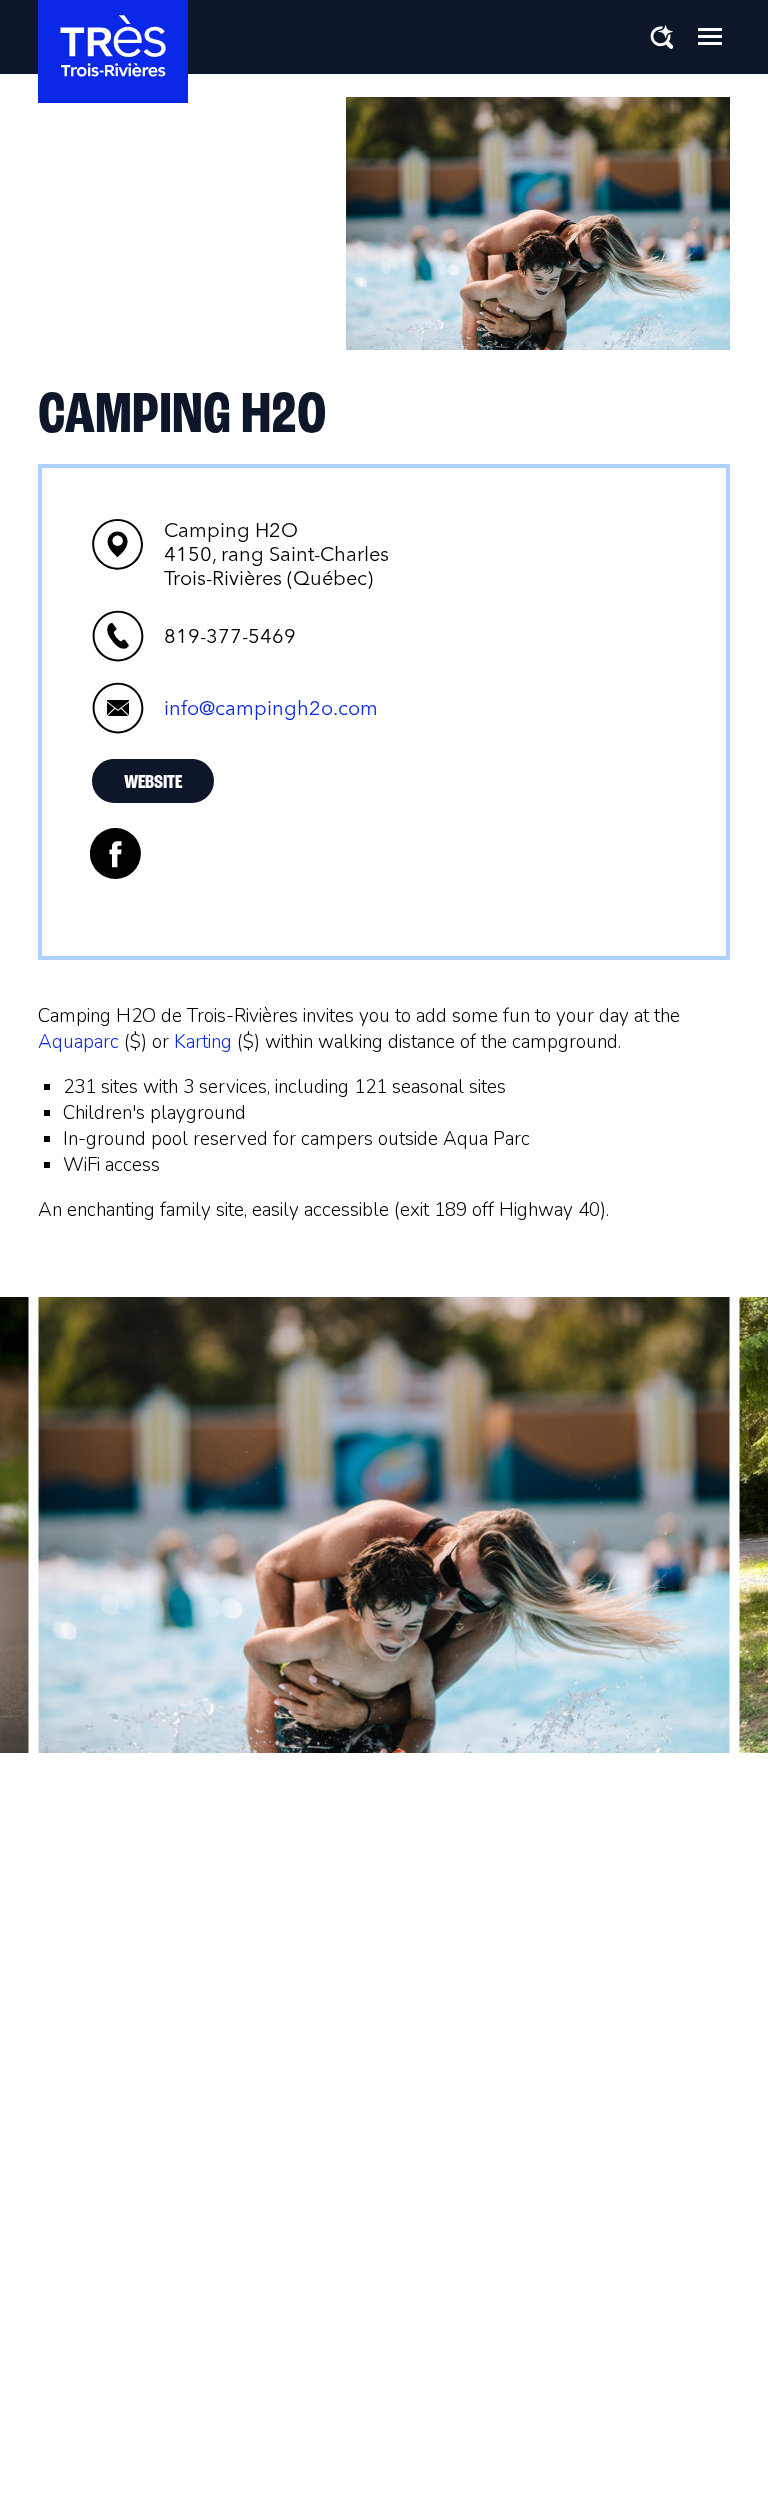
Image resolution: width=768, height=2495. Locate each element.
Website (153, 783)
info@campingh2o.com (271, 708)
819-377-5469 (230, 636)
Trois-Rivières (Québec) (276, 554)
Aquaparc (81, 1042)
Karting (203, 1042)
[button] (710, 36)
